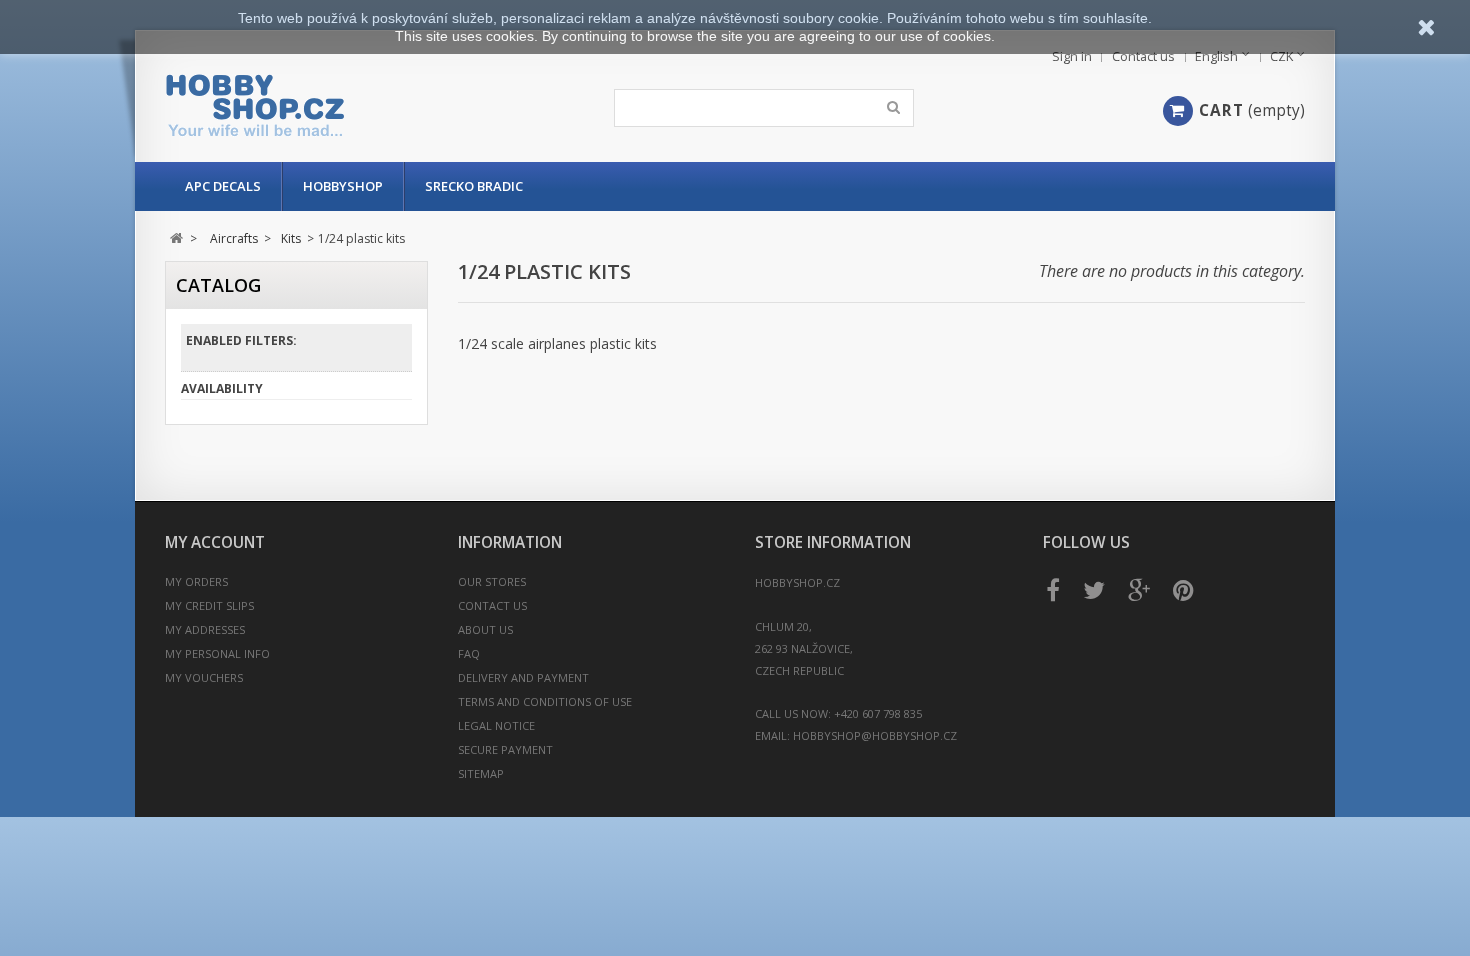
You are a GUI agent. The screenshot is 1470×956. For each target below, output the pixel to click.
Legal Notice (496, 725)
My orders (196, 581)
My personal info (217, 653)
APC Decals (223, 186)
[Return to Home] (176, 238)
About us (485, 629)
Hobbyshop (343, 186)
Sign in (1072, 56)
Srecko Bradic (474, 186)
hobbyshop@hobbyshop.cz (875, 735)
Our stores (492, 581)
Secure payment (505, 749)
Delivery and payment (523, 677)
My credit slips (209, 605)
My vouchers (204, 677)
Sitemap (481, 773)
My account (215, 542)
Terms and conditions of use (545, 701)
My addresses (205, 629)
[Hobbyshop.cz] (352, 105)
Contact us (1143, 56)
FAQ (469, 653)
